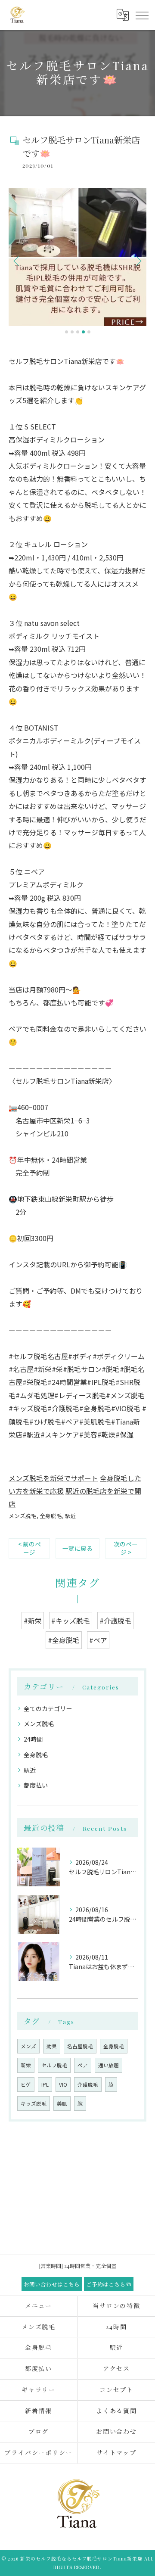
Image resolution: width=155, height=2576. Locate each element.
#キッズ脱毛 (71, 1621)
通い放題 (108, 2065)
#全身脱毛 (64, 1640)
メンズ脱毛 (23, 1516)
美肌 (62, 2103)
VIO (63, 2084)
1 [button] (67, 332)
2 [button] (72, 332)
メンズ (28, 2046)
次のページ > (126, 1548)
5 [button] (89, 332)
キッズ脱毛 (34, 2103)
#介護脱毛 (115, 1621)
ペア (83, 2065)
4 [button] (83, 332)
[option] (77, 257)
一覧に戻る (77, 1548)
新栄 (26, 2065)
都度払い (36, 1785)
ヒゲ (26, 2084)
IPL (45, 2084)
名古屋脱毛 (80, 2046)
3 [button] (78, 332)
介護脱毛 (88, 2084)
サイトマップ (117, 2453)
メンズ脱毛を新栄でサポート (53, 1478)
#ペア (98, 1640)
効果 (52, 2046)
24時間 (33, 1739)
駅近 (71, 1516)
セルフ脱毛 (54, 2065)
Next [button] (138, 261)
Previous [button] (17, 261)
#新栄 (33, 1621)
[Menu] (142, 15)
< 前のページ (29, 1548)
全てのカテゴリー (48, 1708)
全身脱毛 (51, 1516)
